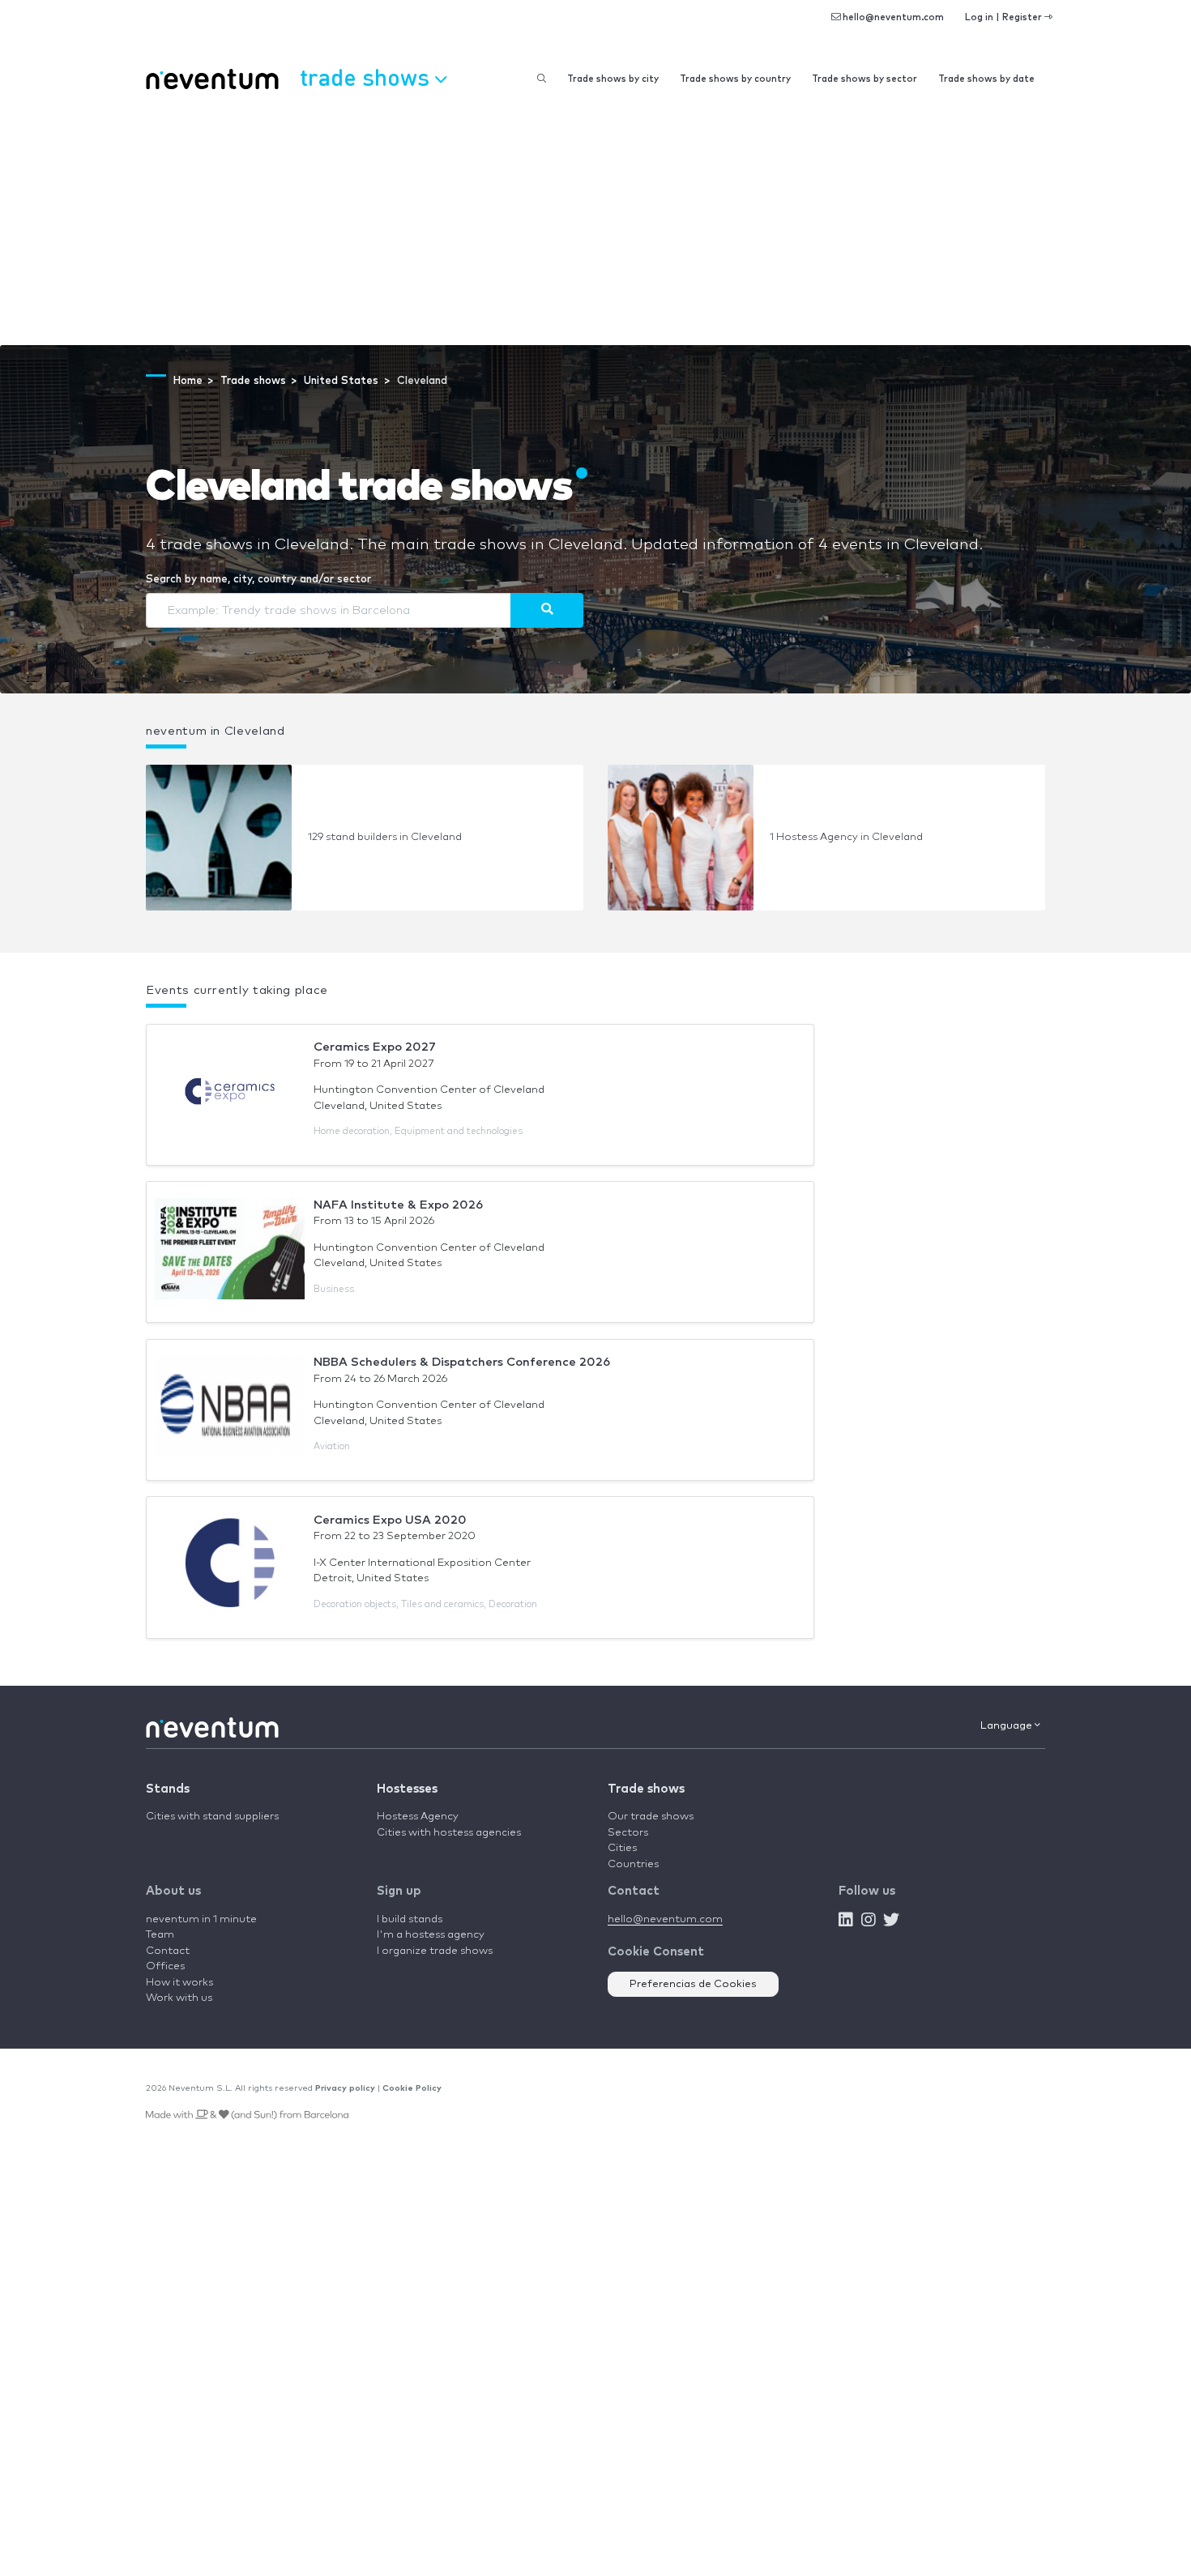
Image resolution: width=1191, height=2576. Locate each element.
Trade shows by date (986, 79)
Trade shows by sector (864, 79)
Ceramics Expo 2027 (375, 1047)
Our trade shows (651, 1817)
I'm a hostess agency (431, 1935)
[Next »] (547, 610)
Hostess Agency (418, 1817)
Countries (633, 1864)
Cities (622, 1848)
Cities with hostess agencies (449, 1833)
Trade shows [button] (367, 77)
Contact (168, 1951)
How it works (179, 1983)
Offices (165, 1966)
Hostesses (407, 1789)
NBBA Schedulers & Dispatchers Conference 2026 (462, 1362)
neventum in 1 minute (201, 1919)
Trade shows (646, 1789)
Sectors (628, 1833)
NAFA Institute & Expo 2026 (398, 1205)
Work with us (179, 1998)
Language (1007, 1726)
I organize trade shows (435, 1951)
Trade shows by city (613, 79)
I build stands (410, 1919)
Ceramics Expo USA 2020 (390, 1520)
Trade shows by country (735, 79)
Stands (168, 1789)
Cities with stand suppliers (212, 1817)
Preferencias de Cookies (693, 1984)
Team (160, 1935)
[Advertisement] (595, 224)
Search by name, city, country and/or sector (258, 580)
